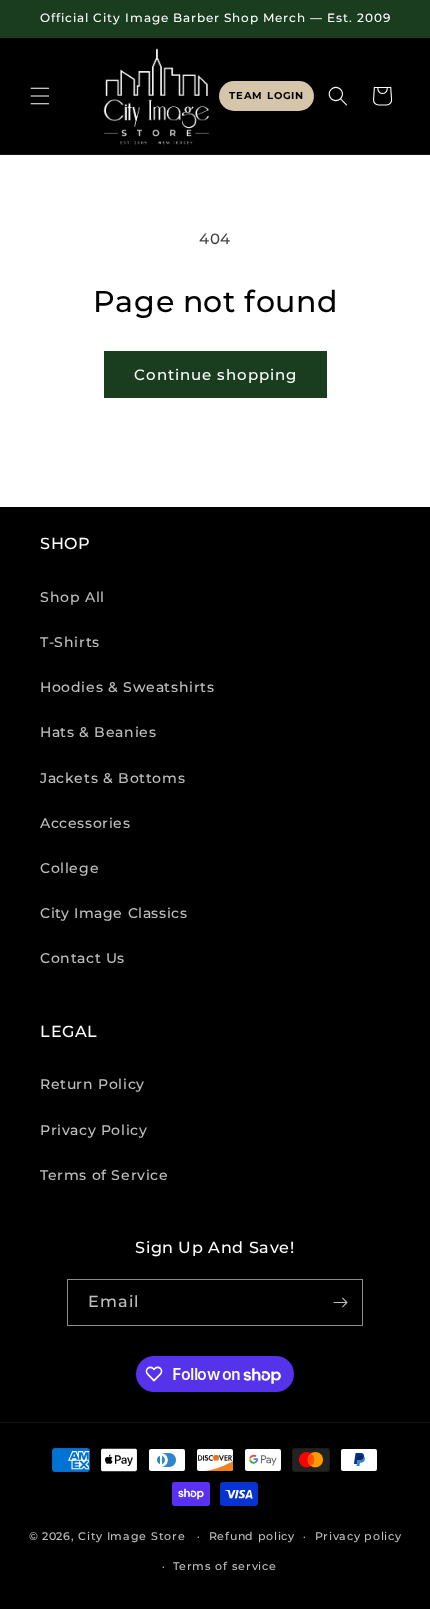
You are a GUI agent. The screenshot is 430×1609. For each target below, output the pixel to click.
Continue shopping (215, 374)
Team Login (266, 95)
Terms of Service (104, 1175)
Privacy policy (358, 1536)
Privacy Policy (93, 1130)
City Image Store (131, 1536)
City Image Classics (113, 913)
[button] (40, 96)
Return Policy (92, 1084)
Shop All (72, 597)
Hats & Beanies (98, 732)
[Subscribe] (340, 1302)
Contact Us (82, 958)
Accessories (85, 823)
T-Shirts (70, 642)
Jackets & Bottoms (112, 778)
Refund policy (252, 1536)
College (69, 868)
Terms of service (224, 1566)
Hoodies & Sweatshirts (127, 687)
